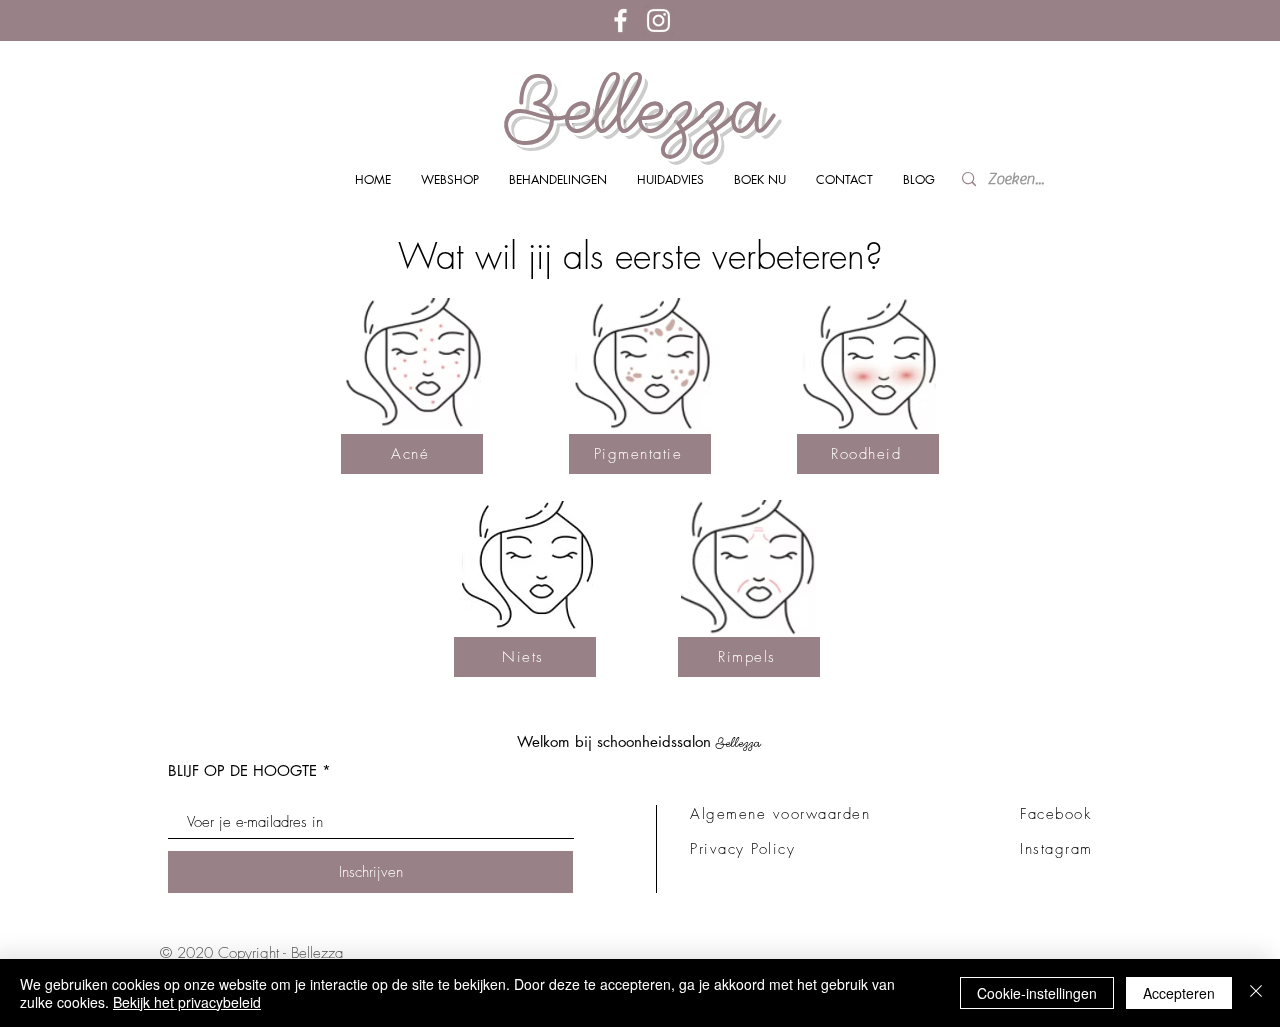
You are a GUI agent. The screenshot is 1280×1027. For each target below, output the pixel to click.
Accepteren (1179, 993)
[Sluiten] (1256, 993)
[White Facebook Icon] (620, 20)
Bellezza (639, 108)
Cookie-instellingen (1037, 993)
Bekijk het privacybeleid (187, 1002)
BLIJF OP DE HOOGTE (242, 770)
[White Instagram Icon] (658, 20)
